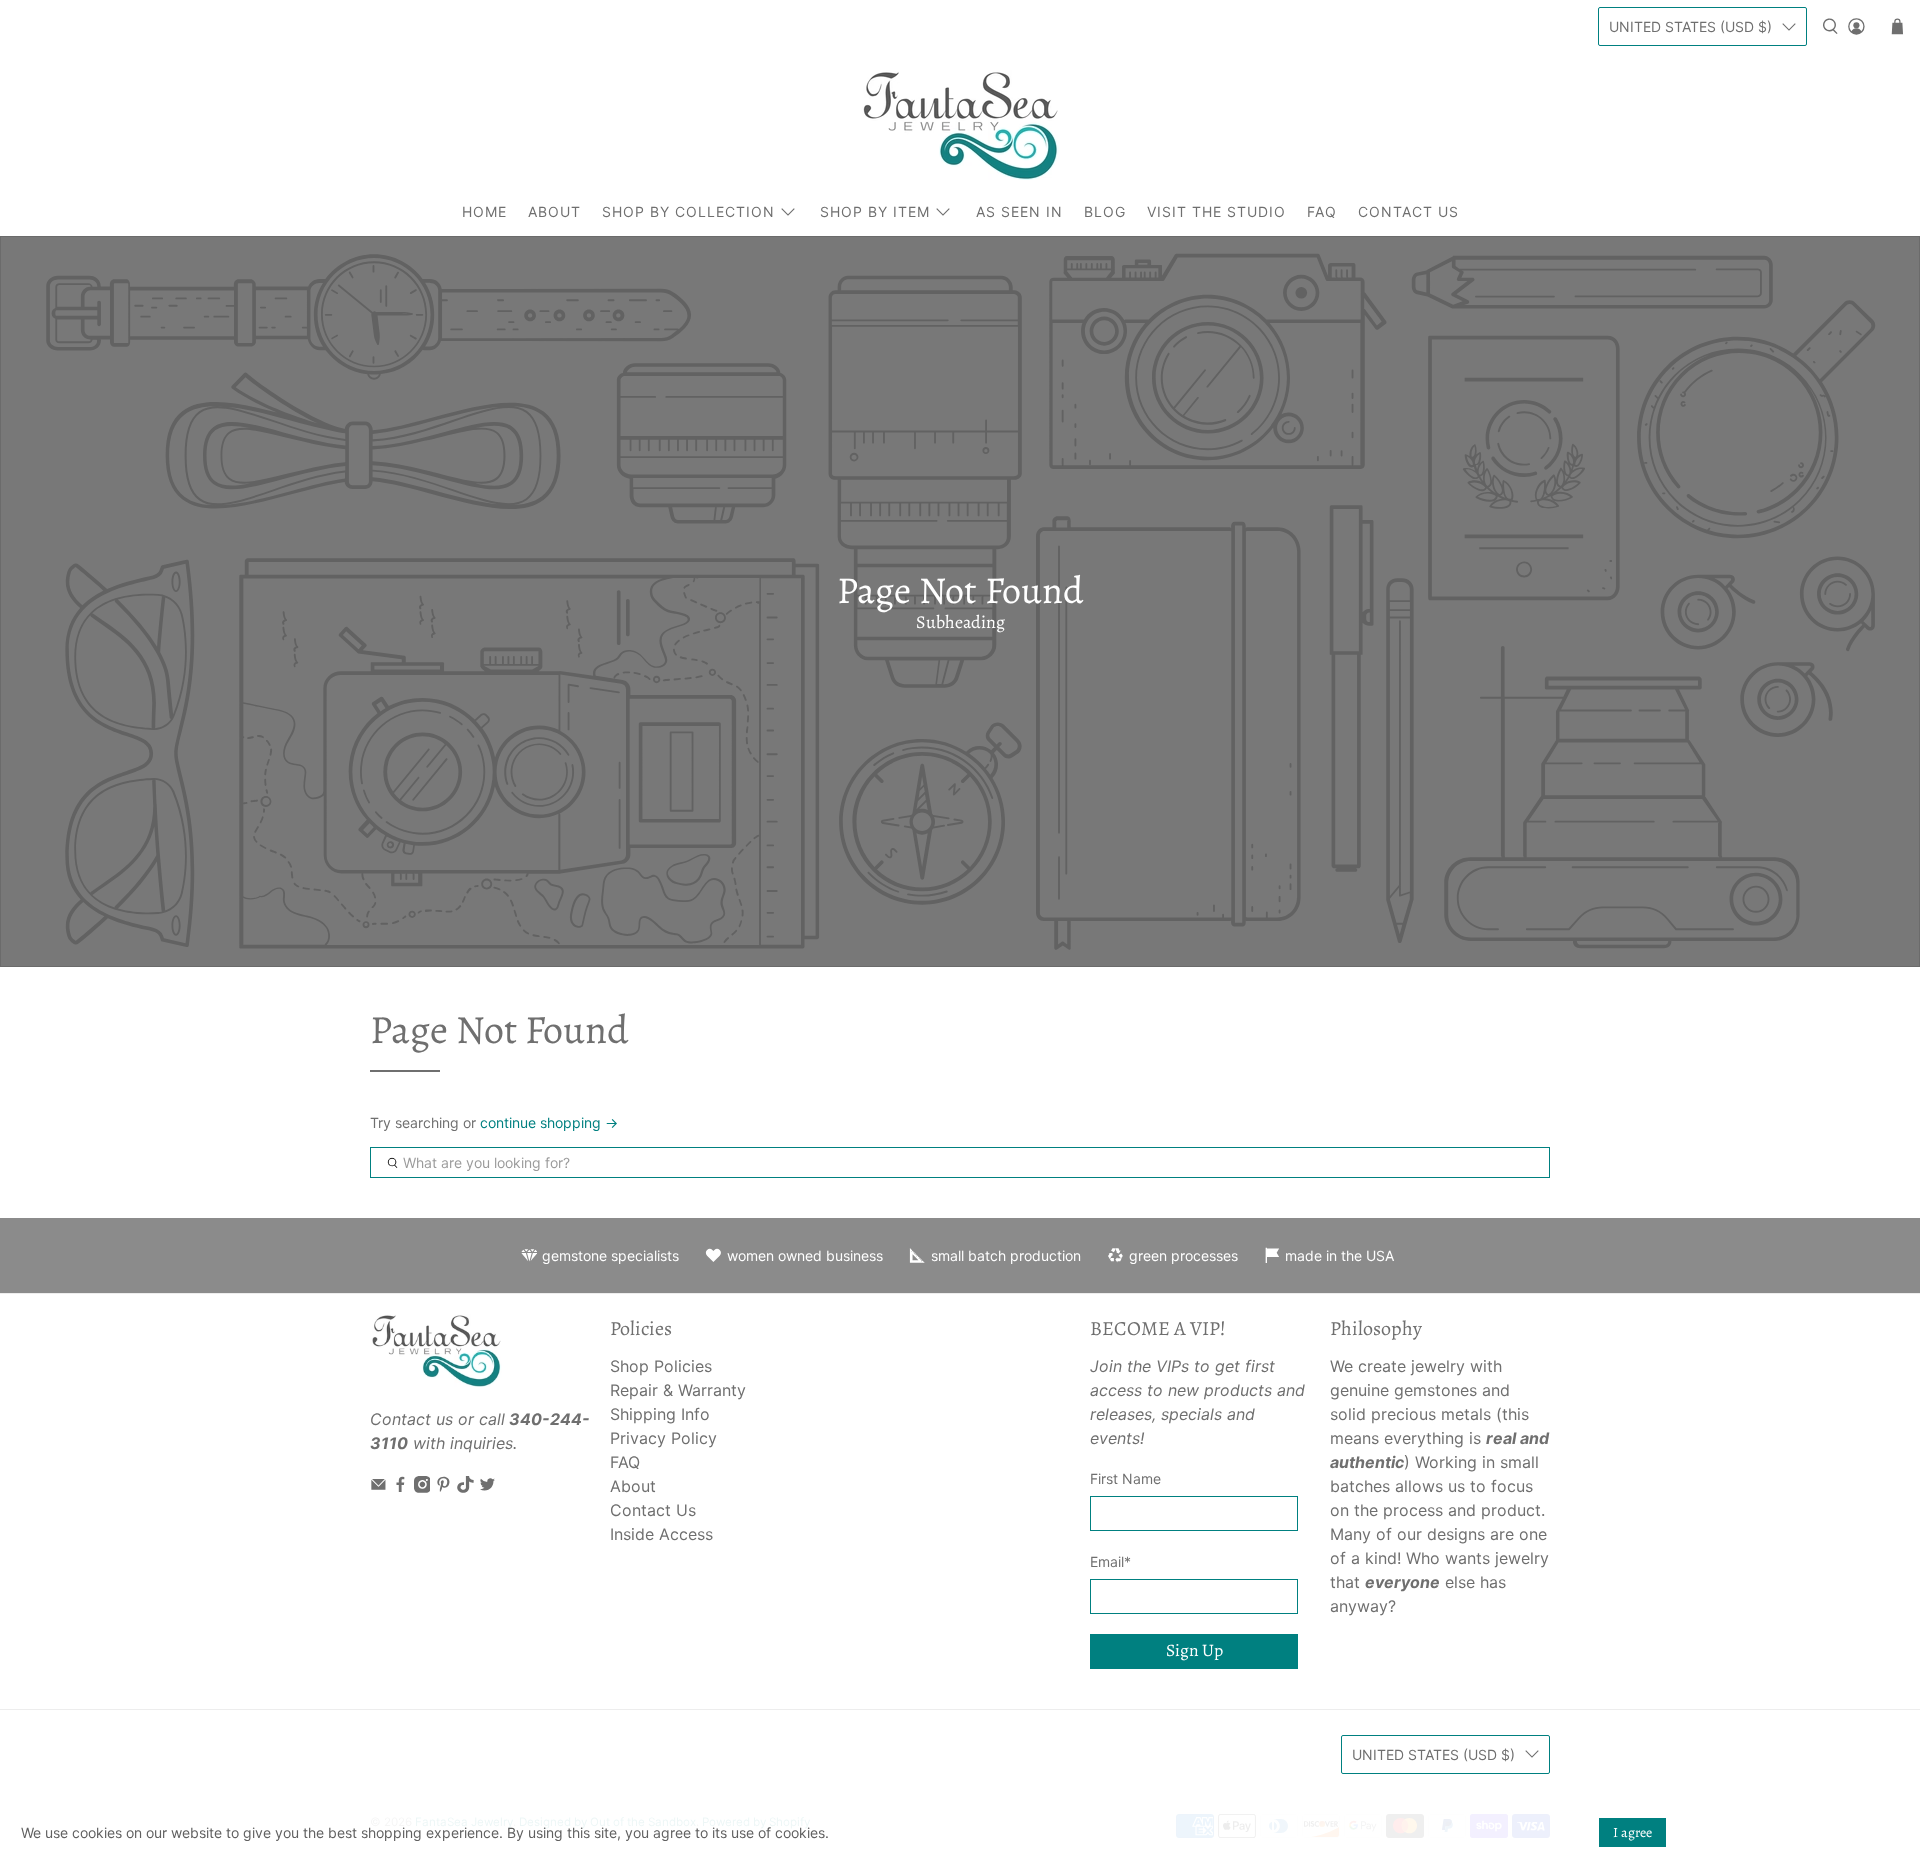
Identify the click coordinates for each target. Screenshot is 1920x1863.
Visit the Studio (1216, 211)
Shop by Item (875, 211)
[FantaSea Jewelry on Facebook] (400, 1487)
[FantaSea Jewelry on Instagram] (422, 1487)
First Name (1125, 1478)
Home (484, 211)
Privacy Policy (663, 1438)
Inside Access (661, 1534)
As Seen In (1019, 211)
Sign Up (1194, 1650)
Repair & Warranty (678, 1390)
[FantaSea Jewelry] (960, 125)
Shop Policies (661, 1366)
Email (1110, 1561)
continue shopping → (549, 1122)
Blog (1105, 211)
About (554, 211)
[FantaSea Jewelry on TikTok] (465, 1487)
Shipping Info (660, 1414)
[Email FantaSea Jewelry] (378, 1487)
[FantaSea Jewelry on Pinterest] (443, 1487)
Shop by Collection (688, 211)
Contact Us (1408, 211)
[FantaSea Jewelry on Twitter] (487, 1487)
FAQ (1322, 211)
